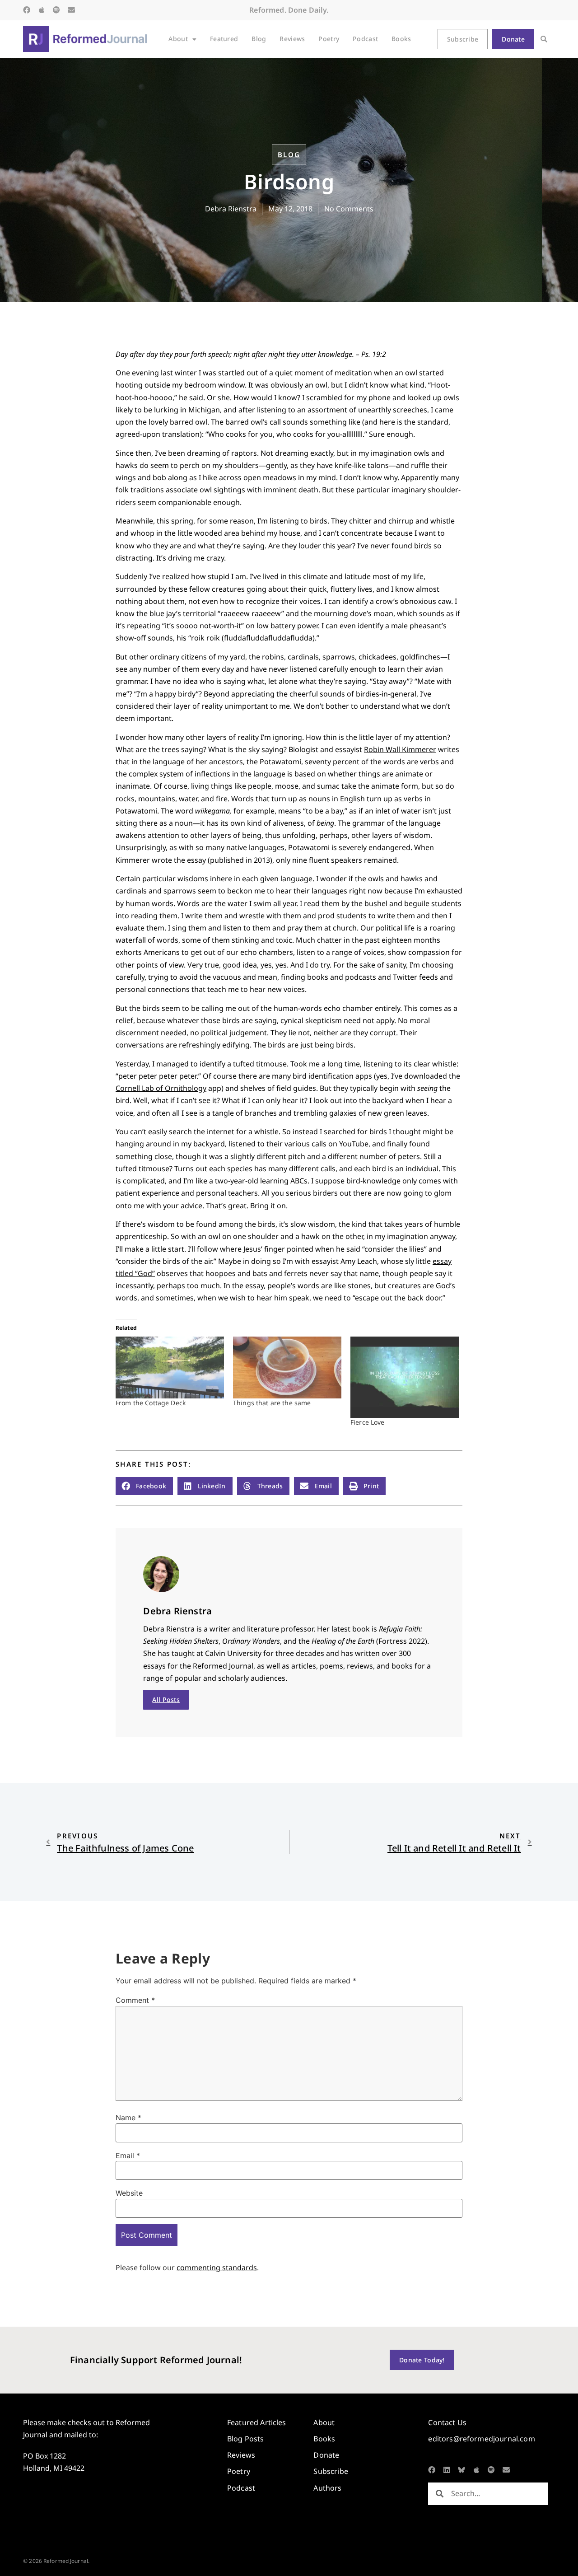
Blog (259, 39)
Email (128, 2155)
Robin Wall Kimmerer (400, 749)
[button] (544, 39)
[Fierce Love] (405, 1377)
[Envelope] (71, 10)
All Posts (166, 1699)
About (178, 39)
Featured (224, 39)
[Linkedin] (447, 2470)
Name (128, 2118)
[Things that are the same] (287, 1367)
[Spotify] (56, 10)
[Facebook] (27, 10)
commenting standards (217, 2267)
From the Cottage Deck (151, 1403)
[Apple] (42, 10)
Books (401, 39)
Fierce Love (368, 1422)
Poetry (329, 39)
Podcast (365, 39)
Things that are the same (272, 1403)
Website (129, 2193)
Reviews (292, 39)
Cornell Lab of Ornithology (161, 1088)
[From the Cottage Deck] (170, 1367)
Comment (135, 2000)
